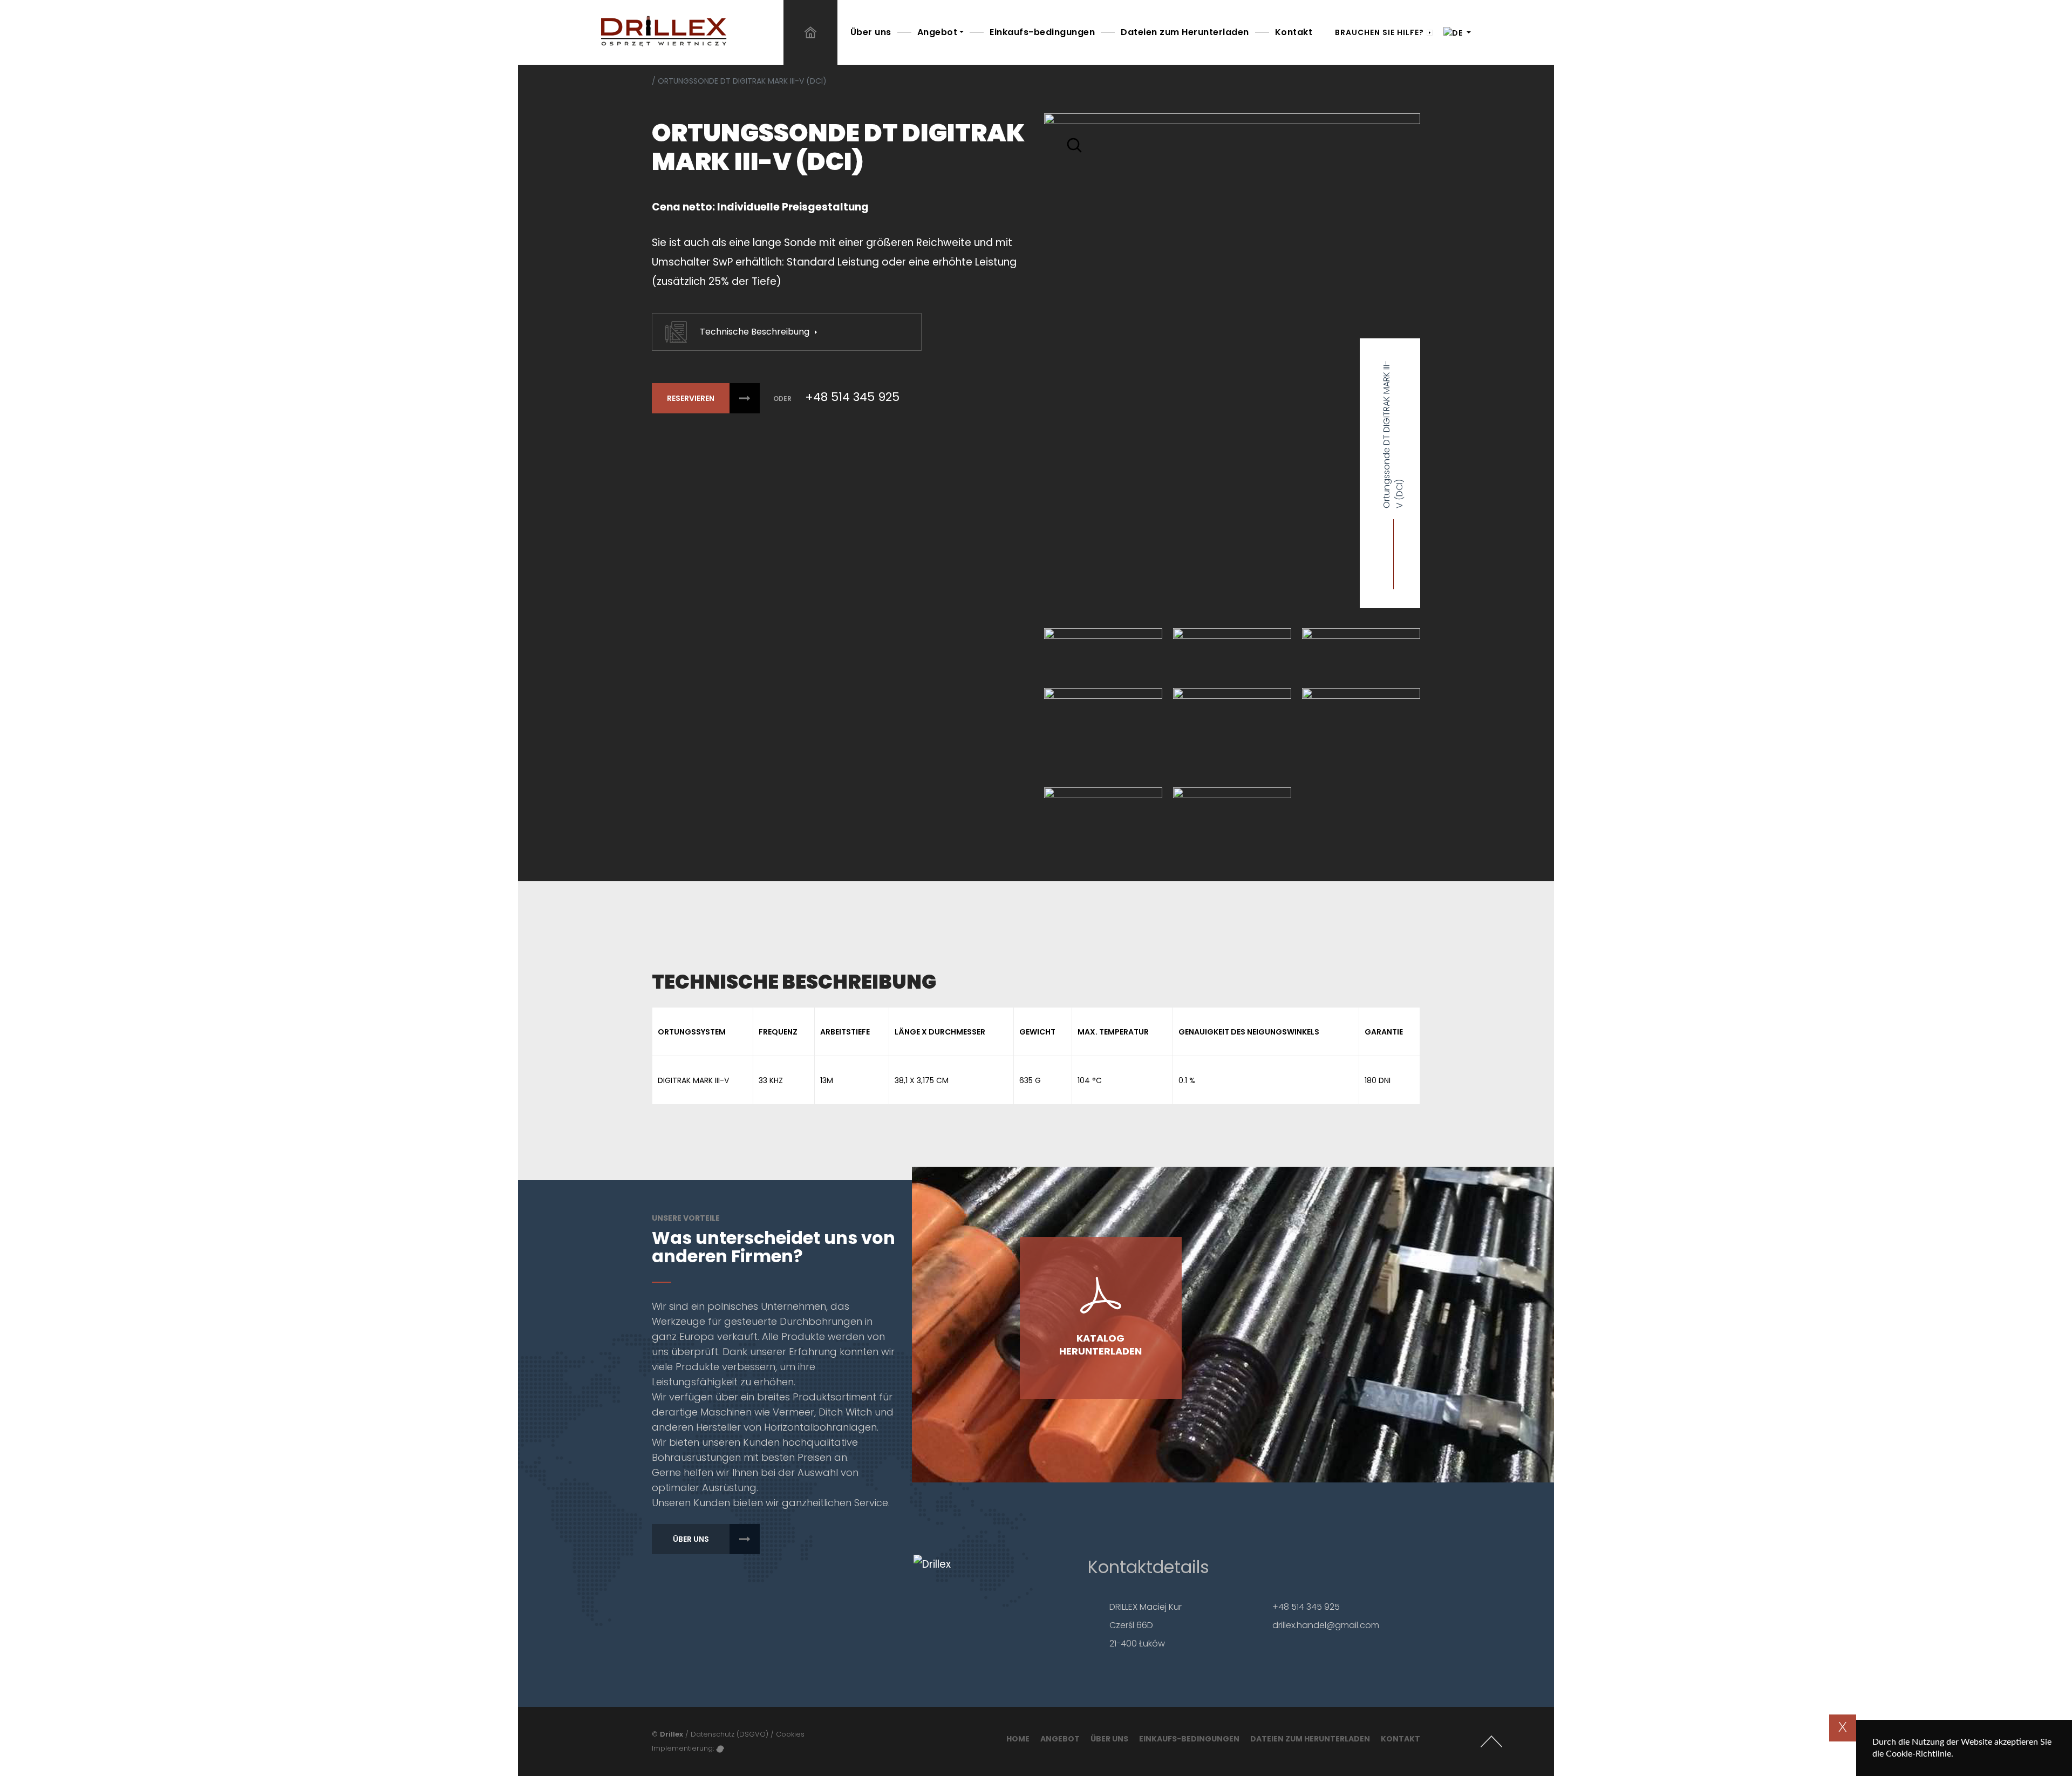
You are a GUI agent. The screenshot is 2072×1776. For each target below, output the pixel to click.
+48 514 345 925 (852, 397)
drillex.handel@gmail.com (1326, 1625)
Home (1018, 1739)
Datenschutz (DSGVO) (730, 1734)
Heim (810, 32)
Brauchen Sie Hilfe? (1379, 32)
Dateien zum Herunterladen (1185, 32)
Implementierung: (684, 1748)
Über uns (871, 32)
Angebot (938, 32)
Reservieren (691, 398)
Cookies (790, 1734)
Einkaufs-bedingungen (1042, 32)
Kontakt (1294, 32)
